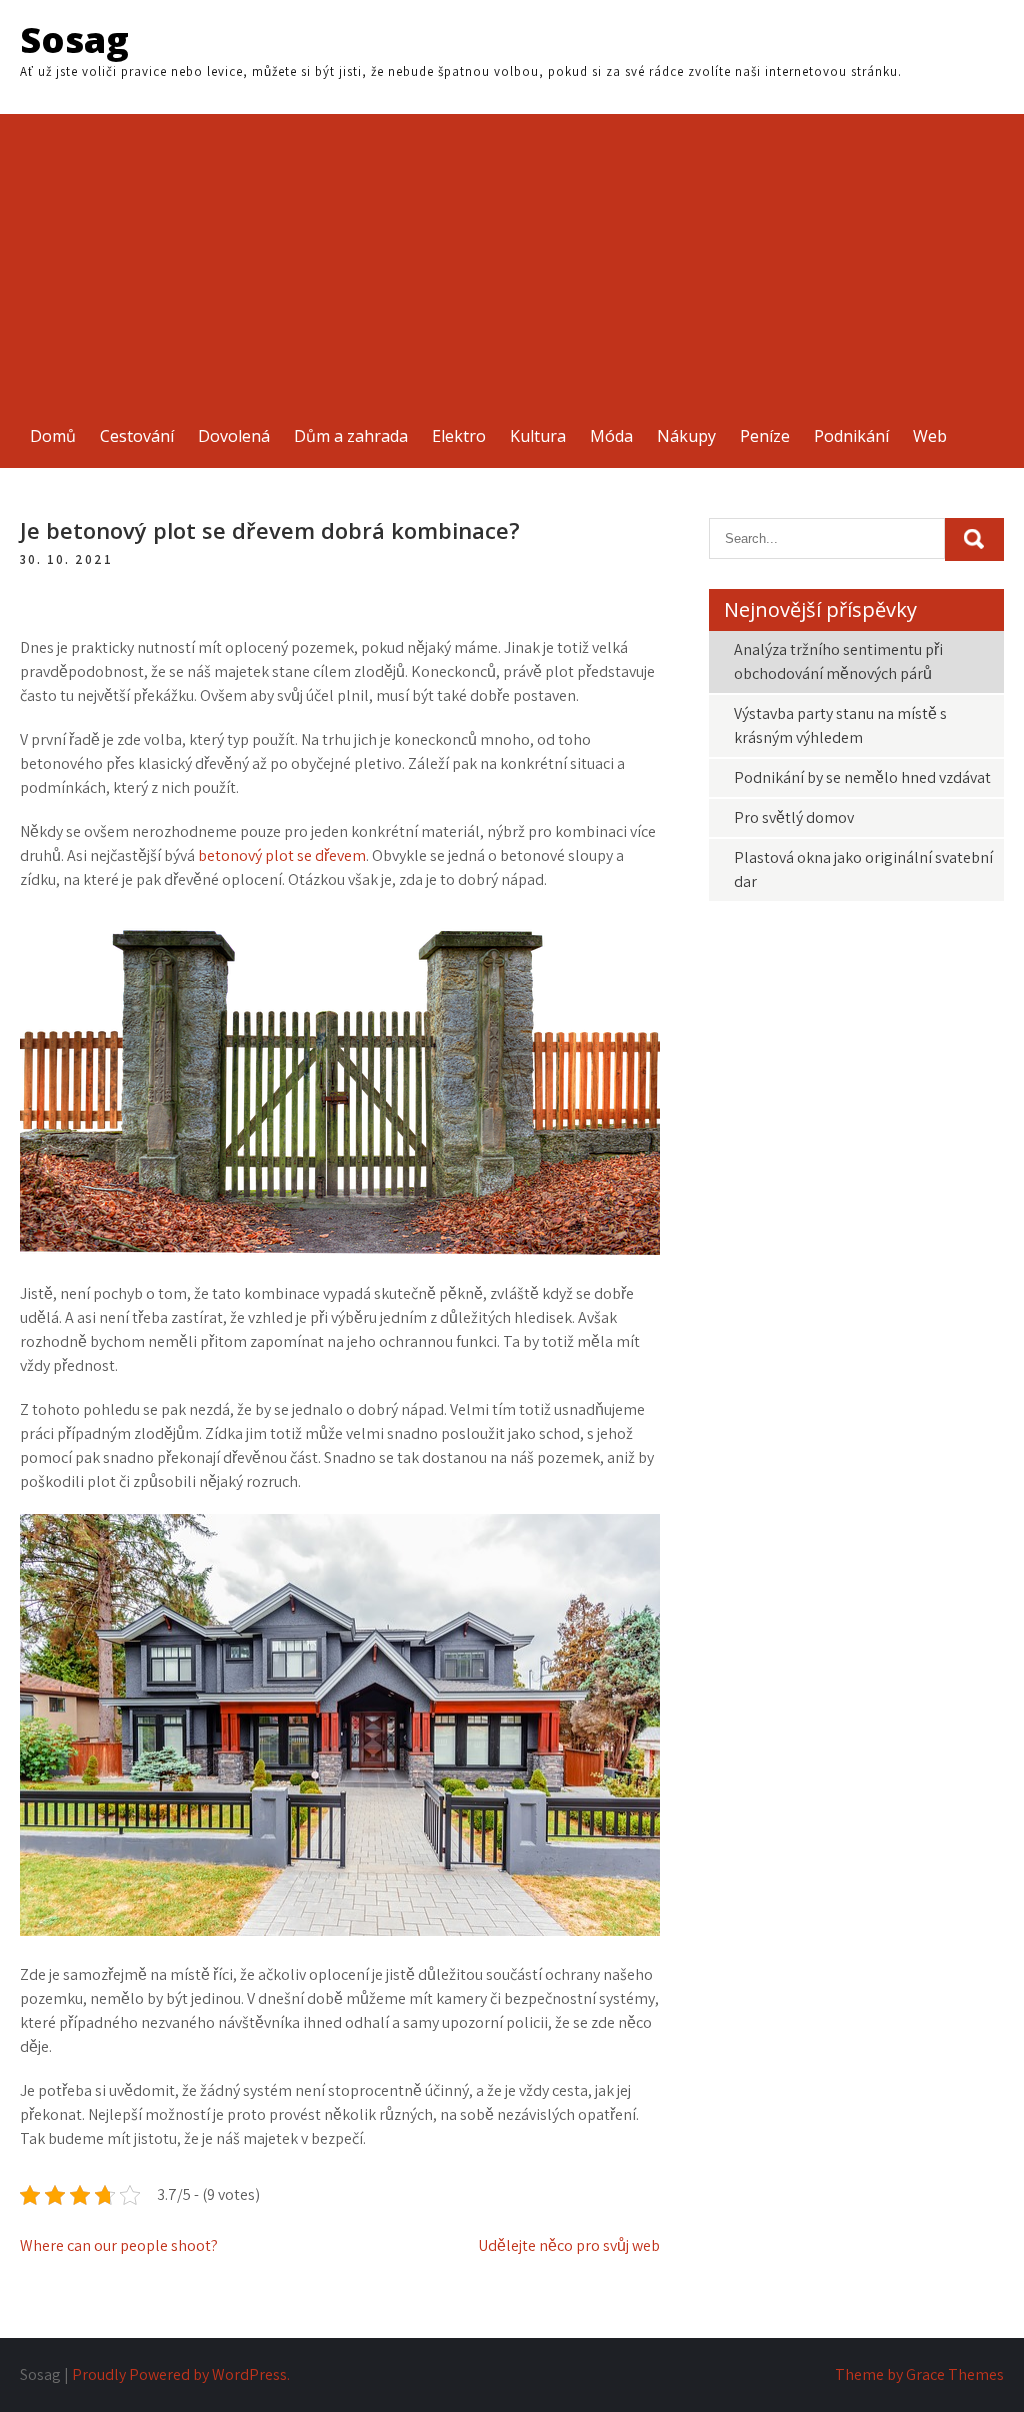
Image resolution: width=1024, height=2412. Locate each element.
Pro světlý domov (794, 817)
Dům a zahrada (351, 436)
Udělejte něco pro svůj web (569, 2245)
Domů (53, 436)
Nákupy (686, 436)
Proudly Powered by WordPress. (181, 2374)
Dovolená (234, 436)
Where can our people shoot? (119, 2245)
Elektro (459, 436)
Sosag (74, 39)
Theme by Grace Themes (919, 2374)
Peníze (765, 436)
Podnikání (851, 436)
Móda (611, 436)
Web (930, 436)
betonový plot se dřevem (282, 855)
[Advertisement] (512, 254)
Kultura (538, 436)
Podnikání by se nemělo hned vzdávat (862, 777)
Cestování (137, 436)
